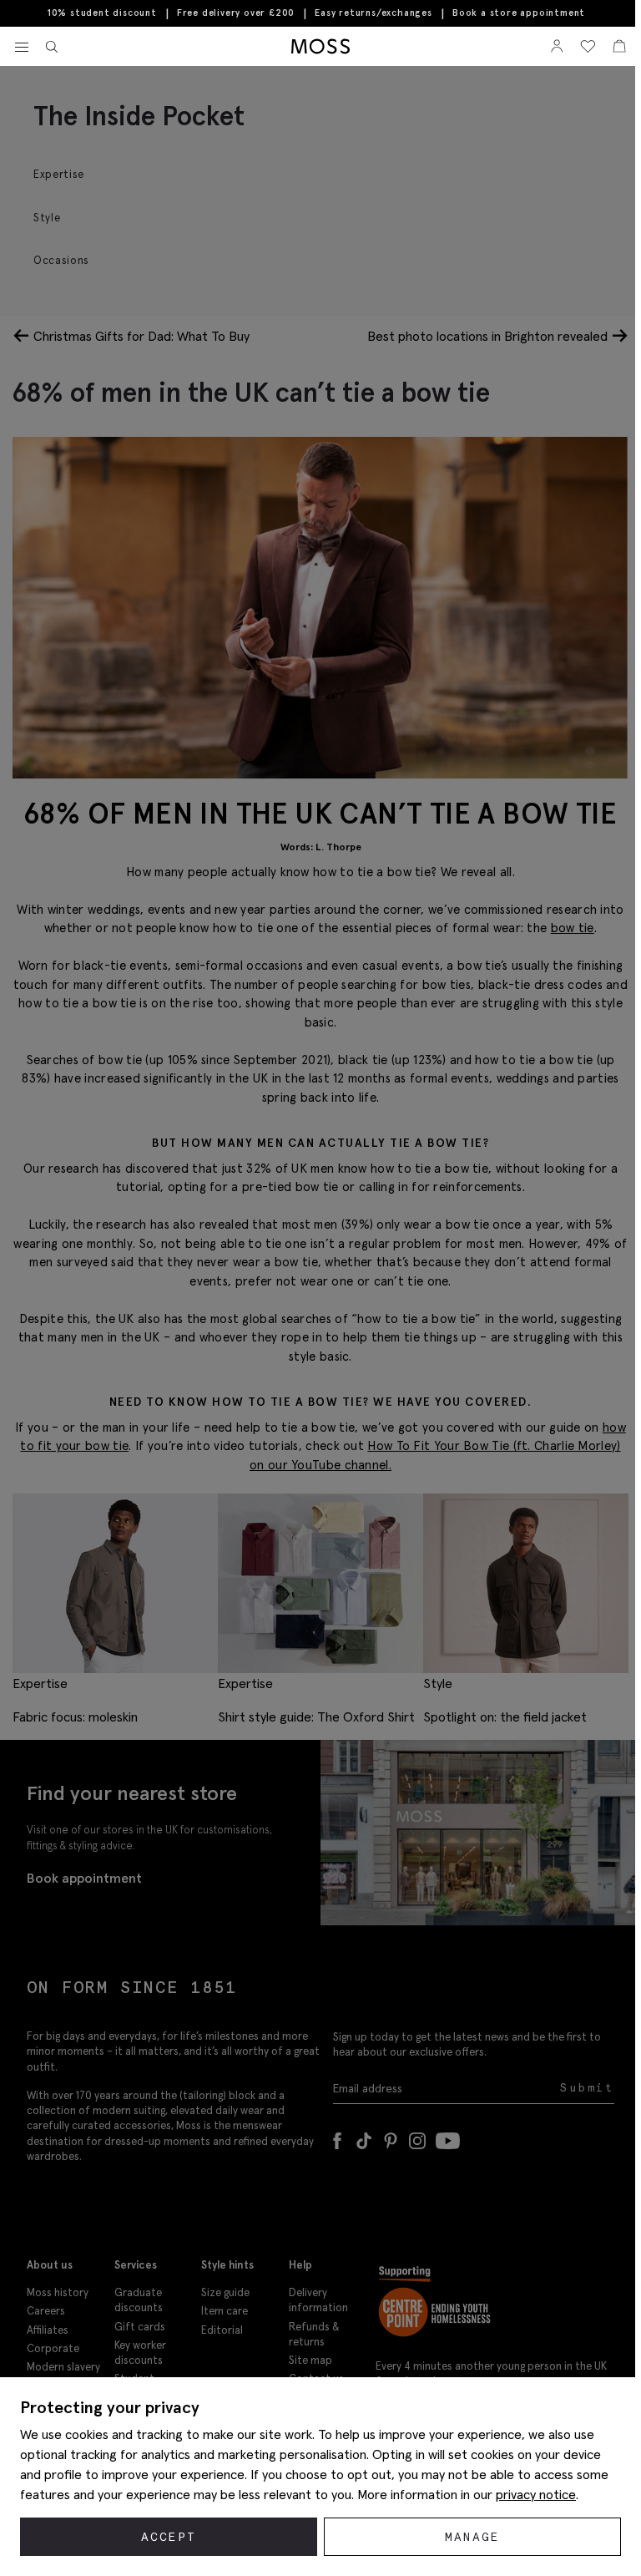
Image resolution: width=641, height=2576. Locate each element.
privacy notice (536, 2494)
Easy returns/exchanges (373, 13)
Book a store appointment (519, 13)
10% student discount (102, 13)
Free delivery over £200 (236, 13)
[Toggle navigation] (22, 48)
